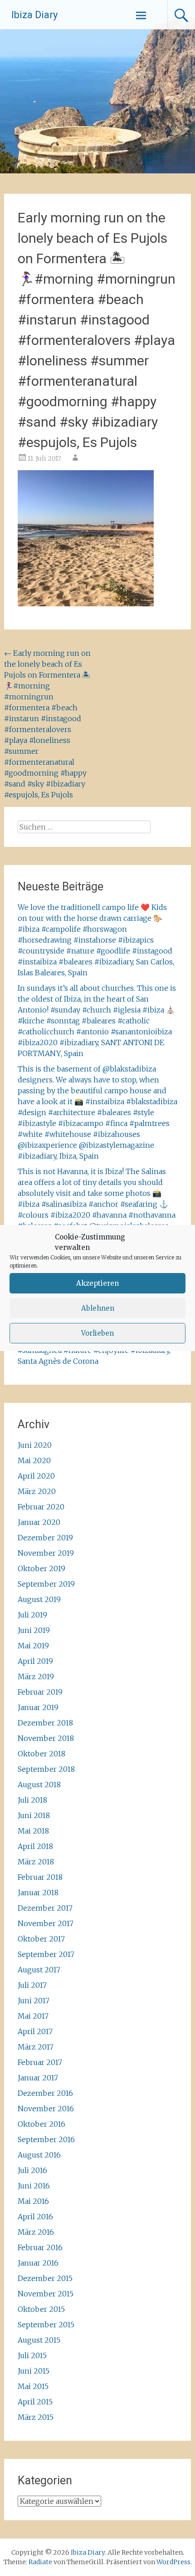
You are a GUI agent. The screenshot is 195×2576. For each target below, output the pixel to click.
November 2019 (46, 1553)
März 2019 (36, 1676)
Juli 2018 (32, 1800)
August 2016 (39, 2155)
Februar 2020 (41, 1507)
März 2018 (36, 1862)
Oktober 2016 (41, 2124)
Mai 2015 (33, 2386)
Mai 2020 (34, 1460)
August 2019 (39, 1599)
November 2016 (46, 2109)
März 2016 (36, 2232)
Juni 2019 (34, 1630)
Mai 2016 (33, 2201)
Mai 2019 (33, 1646)
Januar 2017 (38, 2078)
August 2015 (39, 2340)
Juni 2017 (34, 2001)
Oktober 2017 (41, 1939)
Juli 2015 (32, 2355)
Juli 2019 (32, 1615)
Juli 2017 (32, 1985)
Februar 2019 (40, 1692)
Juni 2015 (34, 2371)
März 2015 (36, 2417)
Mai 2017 (33, 2016)
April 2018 (35, 1846)
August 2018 (39, 1785)
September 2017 (46, 1954)
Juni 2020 (35, 1445)
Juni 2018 (34, 1815)
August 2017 (39, 1970)
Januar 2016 (38, 2263)
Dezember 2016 (45, 2093)
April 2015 (35, 2402)
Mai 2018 (33, 1831)
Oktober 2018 (41, 1754)
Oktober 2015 (41, 2309)
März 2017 (36, 2047)
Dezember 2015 (45, 2278)
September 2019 (46, 1584)
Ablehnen (98, 1308)
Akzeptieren (97, 1283)
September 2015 (46, 2325)
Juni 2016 (34, 2186)
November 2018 (46, 1738)
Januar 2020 (39, 1522)
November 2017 (46, 1923)
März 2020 (37, 1491)
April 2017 (35, 2031)
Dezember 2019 (45, 1538)
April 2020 (36, 1476)
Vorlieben (97, 1333)
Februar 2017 (40, 2062)
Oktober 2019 (41, 1568)
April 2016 (35, 2217)
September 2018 (46, 1769)
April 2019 (35, 1661)
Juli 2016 (32, 2170)
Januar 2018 (38, 1893)
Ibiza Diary (34, 15)
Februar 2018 (40, 1877)
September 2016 (46, 2139)
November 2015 (46, 2294)
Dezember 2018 (45, 1723)
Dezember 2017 (45, 1908)
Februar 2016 (40, 2247)
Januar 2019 (38, 1707)
